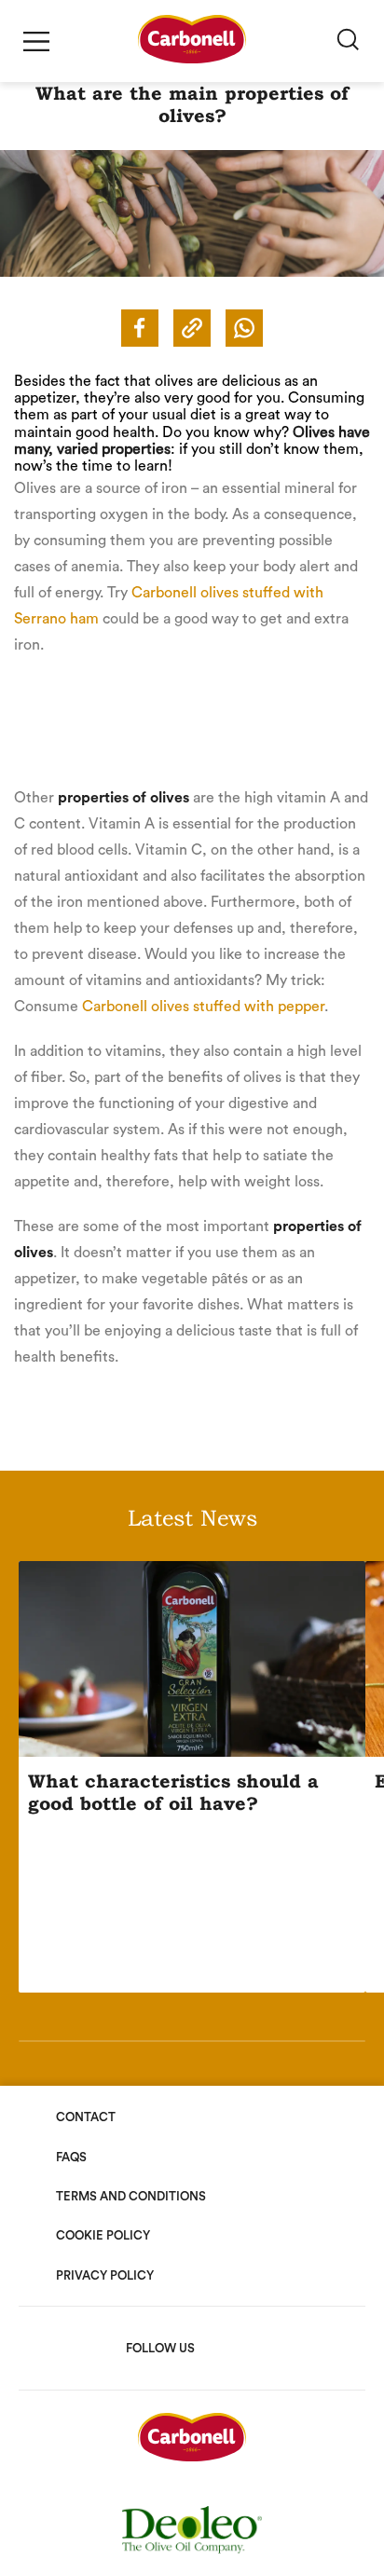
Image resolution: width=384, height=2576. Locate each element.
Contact (86, 2117)
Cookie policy (103, 2235)
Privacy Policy (105, 2275)
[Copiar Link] (192, 328)
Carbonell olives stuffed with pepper (203, 1007)
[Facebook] (140, 328)
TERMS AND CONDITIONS (131, 2196)
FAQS (71, 2157)
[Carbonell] (192, 59)
